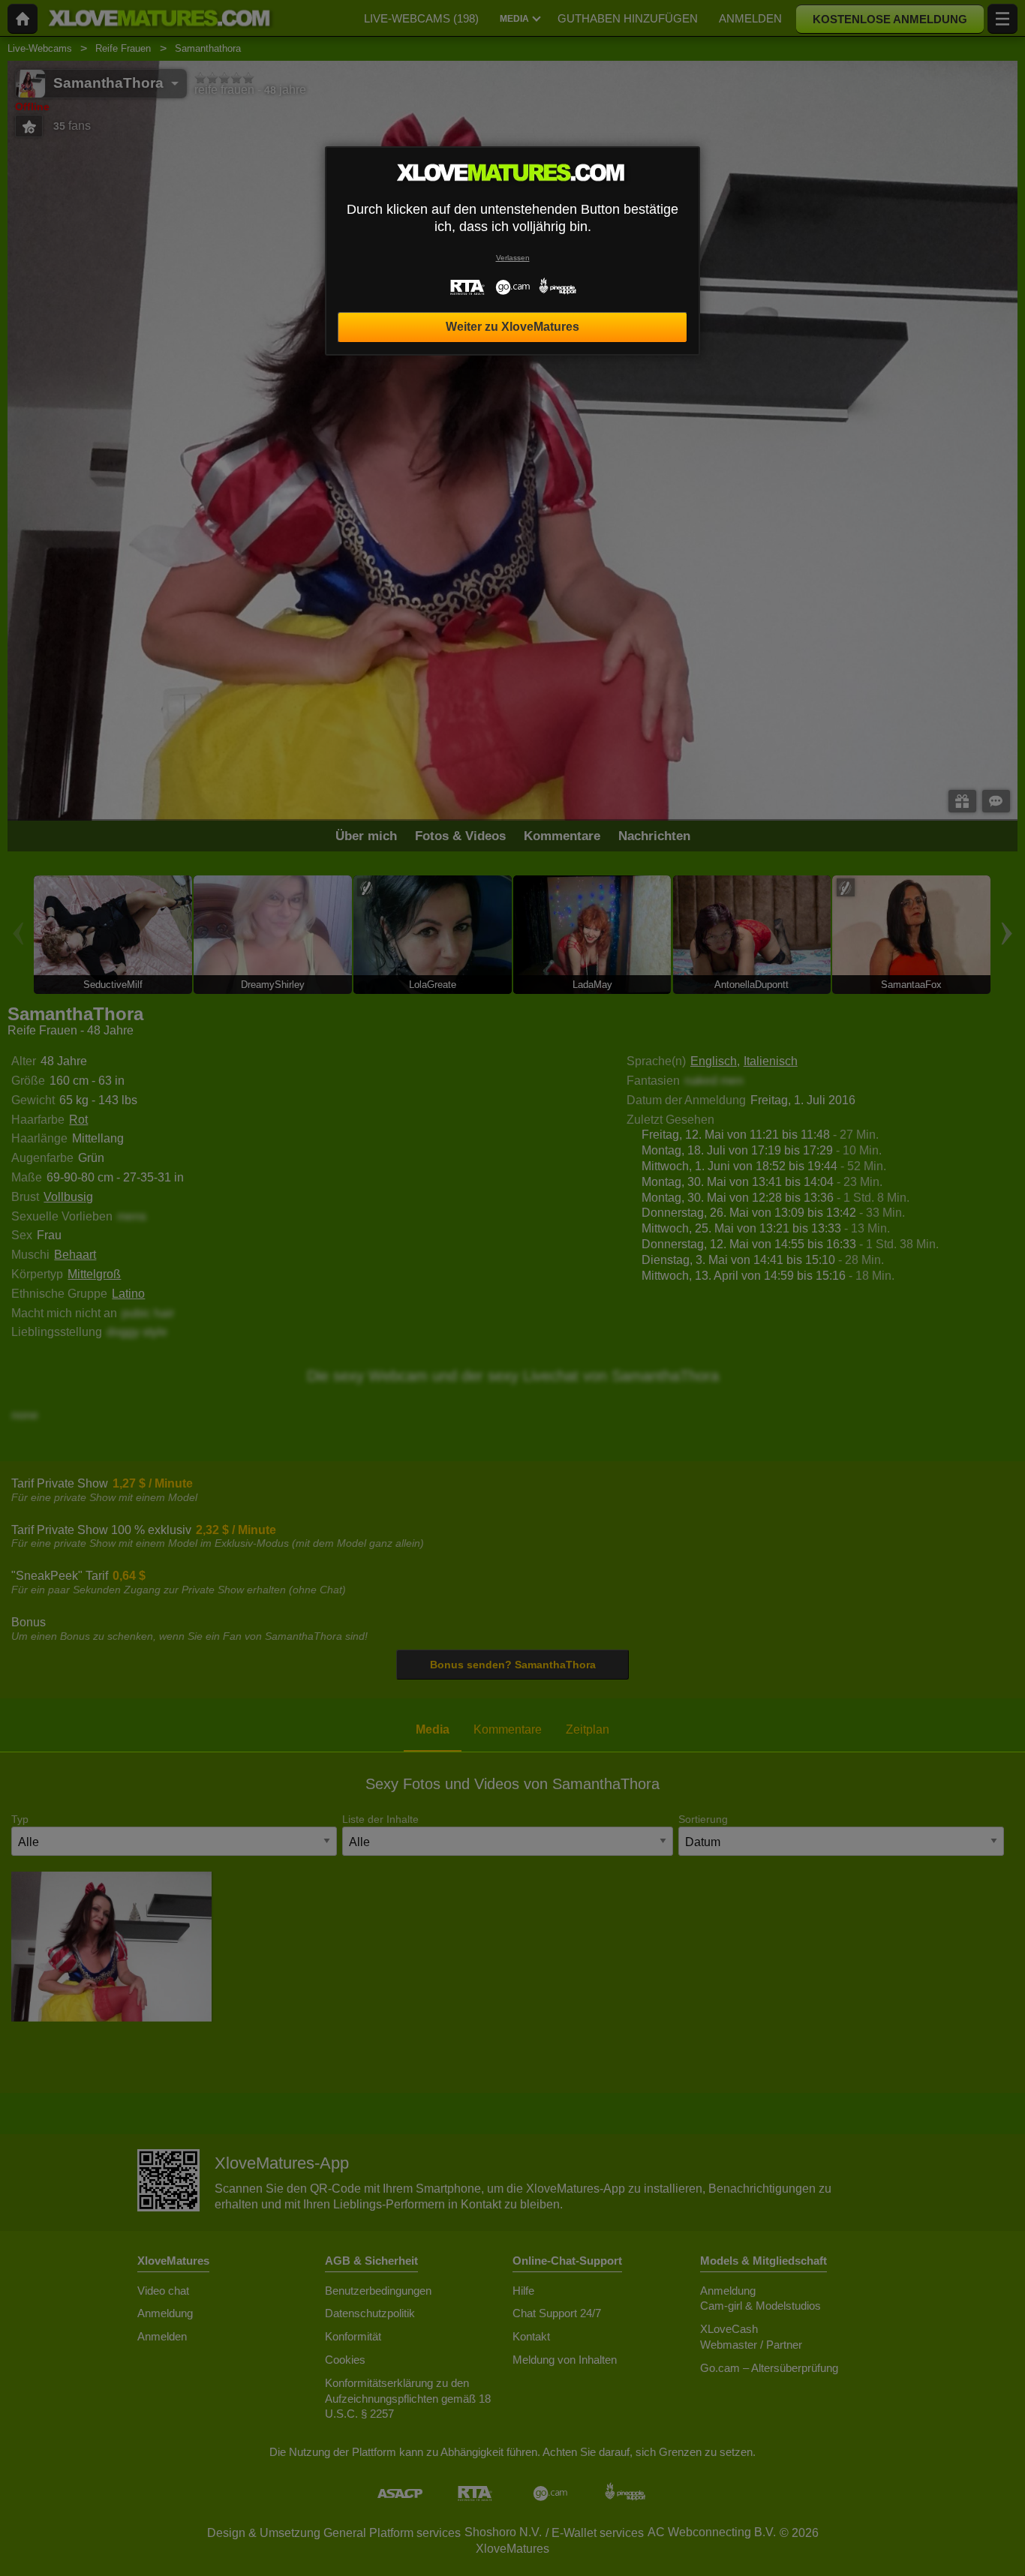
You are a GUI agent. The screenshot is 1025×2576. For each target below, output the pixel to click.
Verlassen (513, 258)
